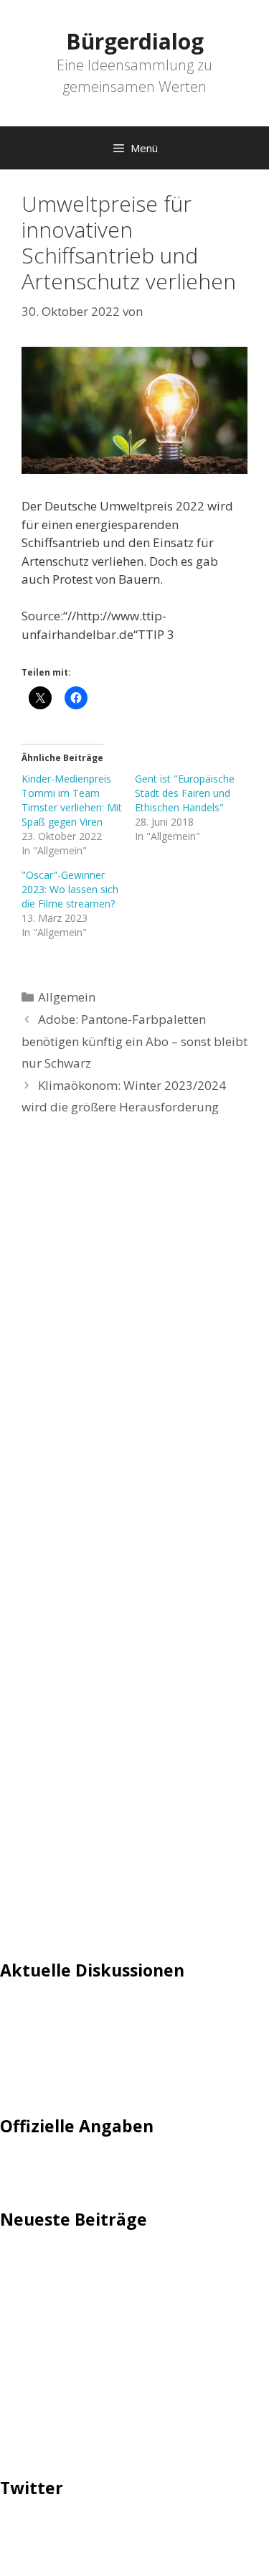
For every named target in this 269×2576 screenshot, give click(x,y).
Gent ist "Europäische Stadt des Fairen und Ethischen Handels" (185, 793)
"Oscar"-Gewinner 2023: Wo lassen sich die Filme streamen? (70, 889)
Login (16, 2013)
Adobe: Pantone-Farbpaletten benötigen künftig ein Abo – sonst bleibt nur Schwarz (134, 1041)
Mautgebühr (36, 2035)
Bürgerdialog (135, 41)
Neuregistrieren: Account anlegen (95, 2057)
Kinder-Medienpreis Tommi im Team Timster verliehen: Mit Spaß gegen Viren (72, 800)
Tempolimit (34, 2079)
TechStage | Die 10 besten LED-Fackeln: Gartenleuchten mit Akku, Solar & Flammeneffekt (112, 2280)
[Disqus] (134, 1344)
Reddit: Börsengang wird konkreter (99, 2361)
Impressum (33, 2169)
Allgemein (67, 997)
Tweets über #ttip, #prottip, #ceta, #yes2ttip (127, 2531)
